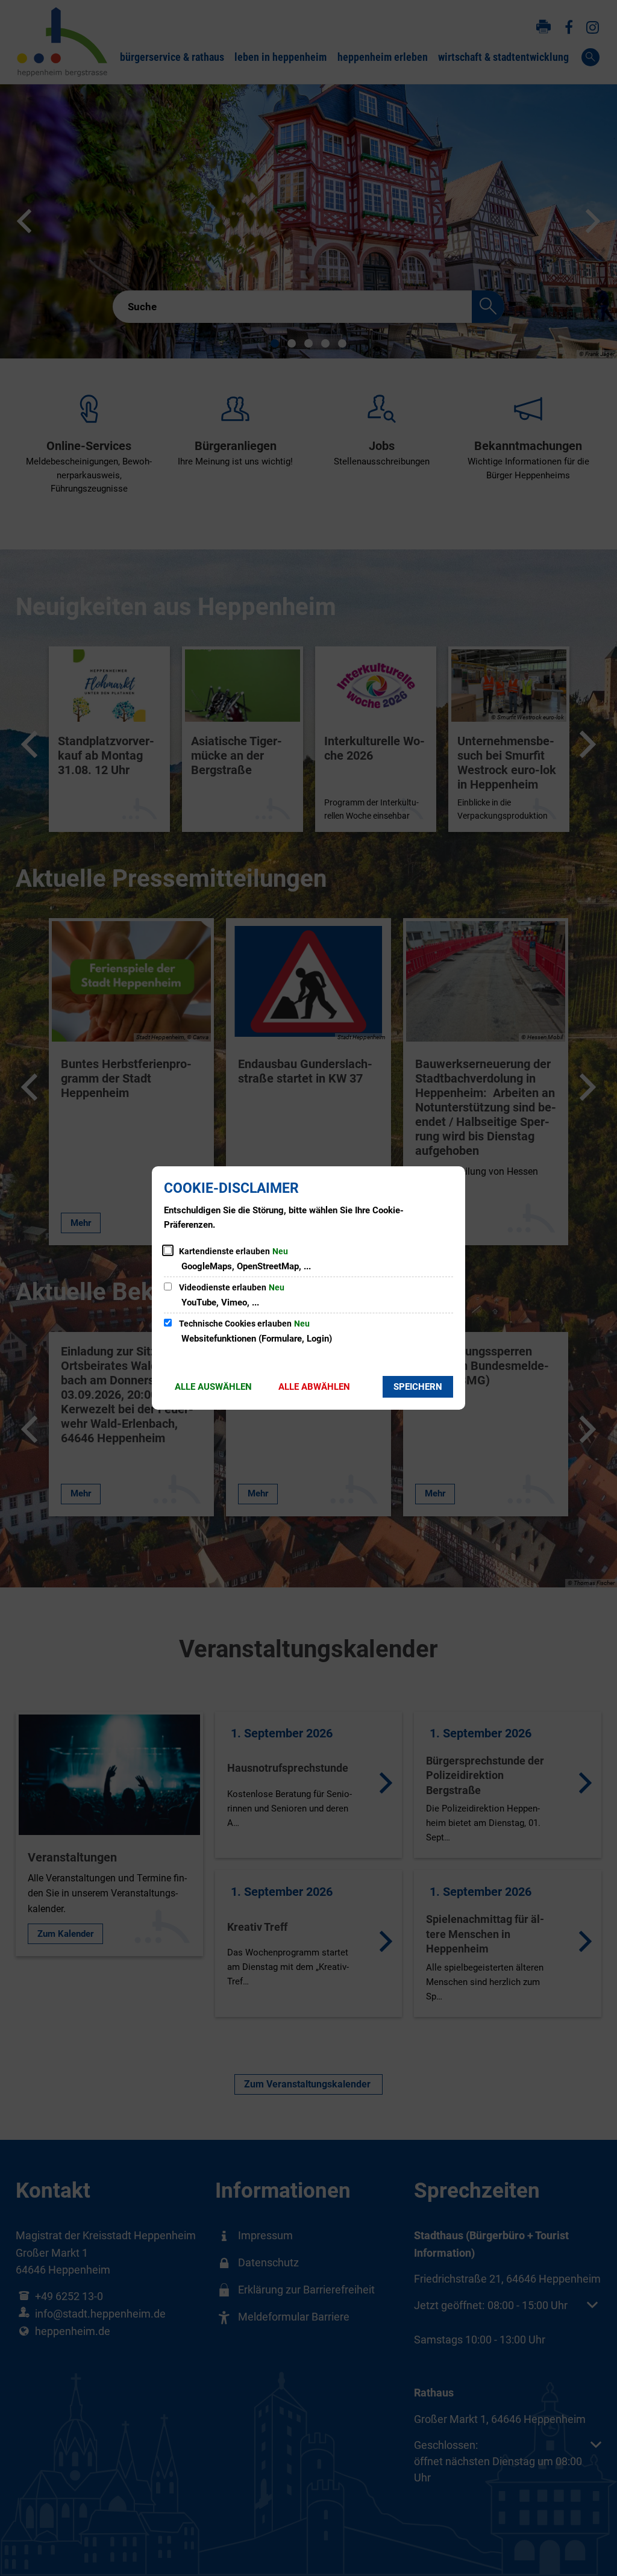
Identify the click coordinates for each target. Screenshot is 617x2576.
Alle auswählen (213, 1387)
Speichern (418, 1387)
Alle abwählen (314, 1387)
